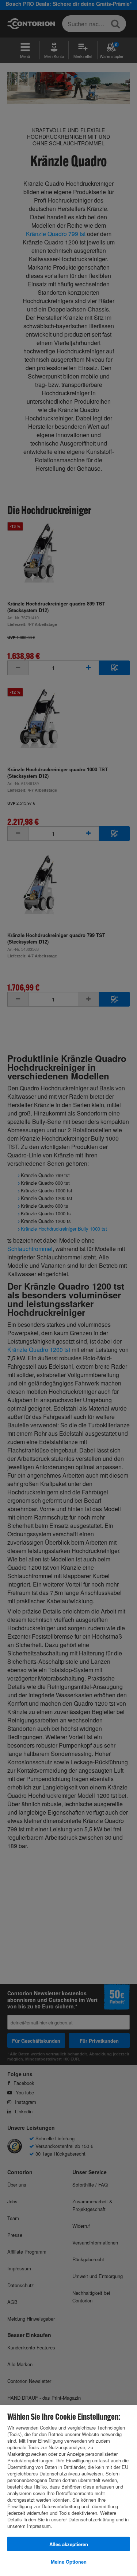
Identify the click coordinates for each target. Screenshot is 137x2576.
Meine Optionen (69, 2562)
